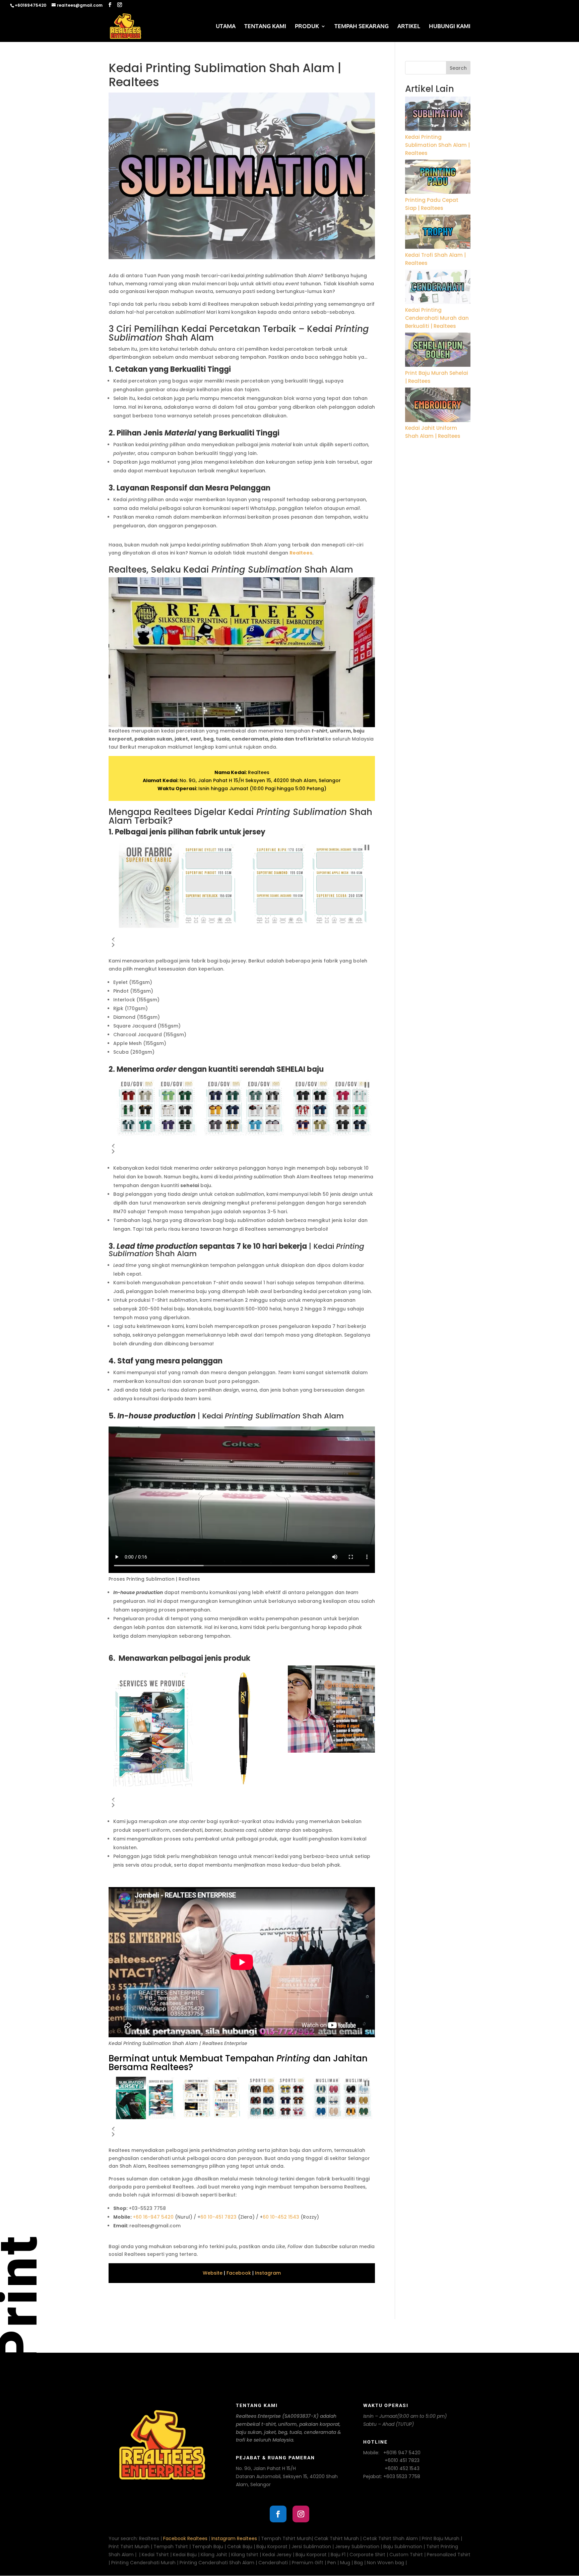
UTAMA (226, 27)
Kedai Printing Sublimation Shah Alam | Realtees (437, 145)
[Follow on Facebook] (278, 2514)
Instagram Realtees (234, 2538)
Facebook (239, 2273)
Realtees (301, 553)
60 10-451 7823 (218, 2217)
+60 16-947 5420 (153, 2217)
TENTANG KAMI (265, 27)
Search (458, 68)
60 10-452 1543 (281, 2217)
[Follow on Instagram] (301, 2514)
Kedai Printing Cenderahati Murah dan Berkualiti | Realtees (437, 318)
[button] (113, 940)
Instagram (268, 2273)
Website (213, 2273)
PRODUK (307, 27)
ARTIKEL (409, 27)
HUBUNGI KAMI (450, 27)
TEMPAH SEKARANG (362, 27)
